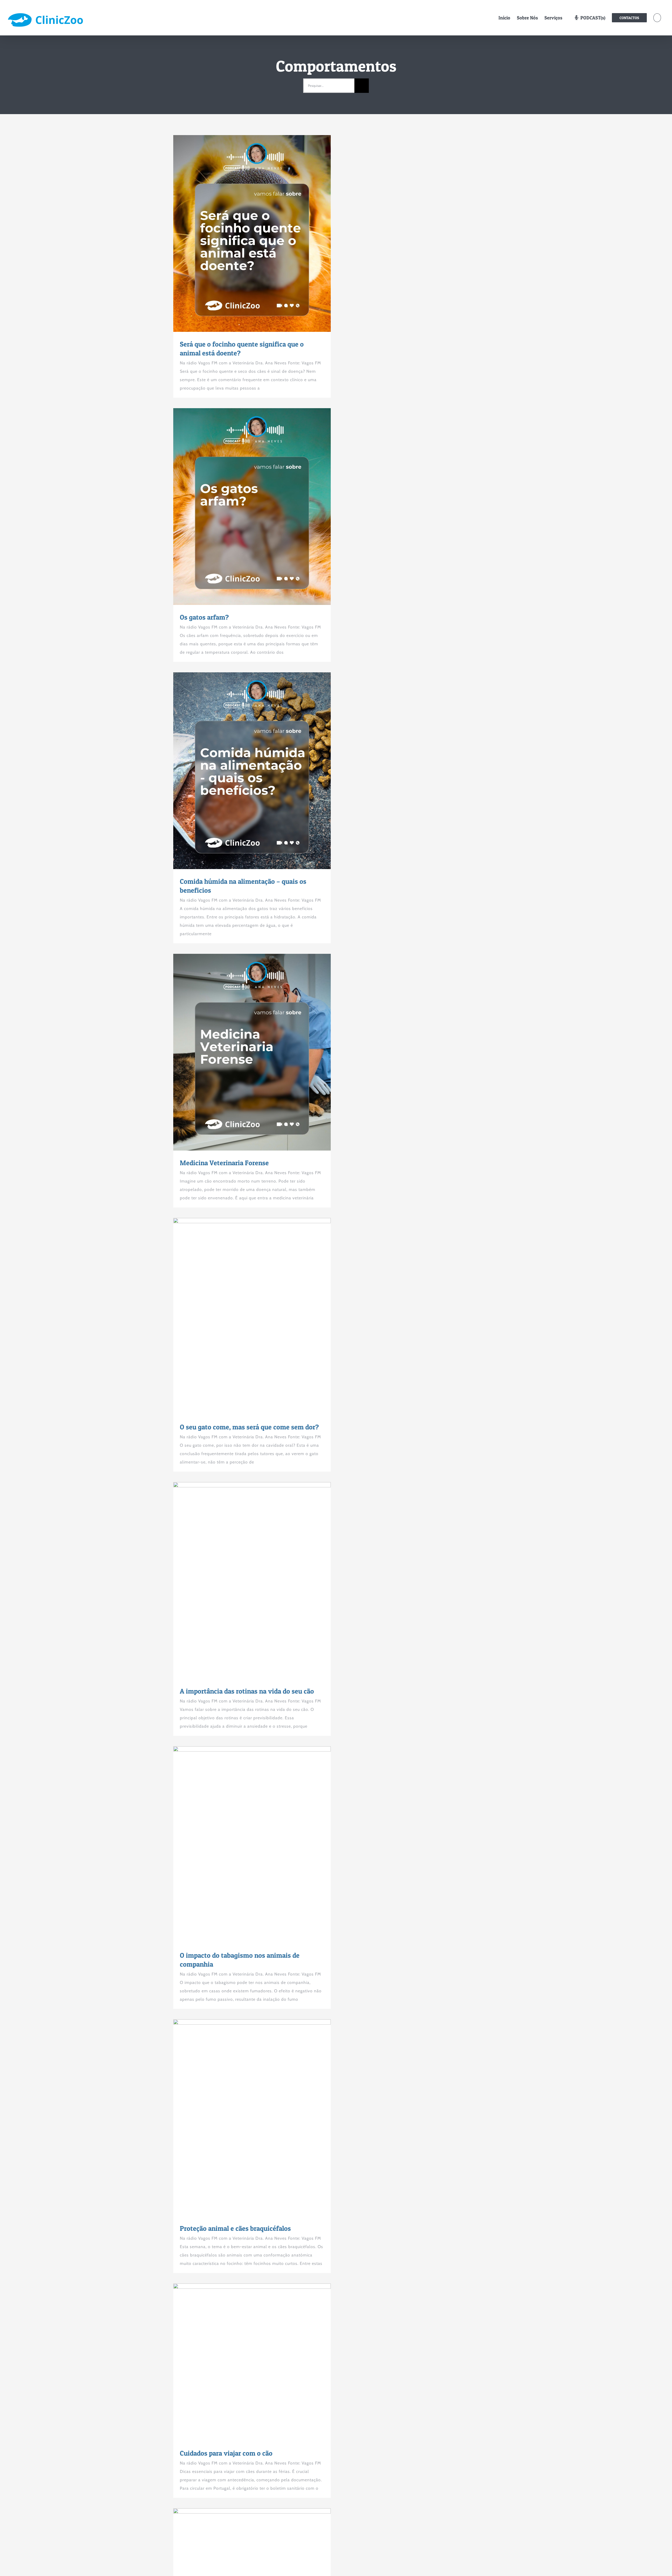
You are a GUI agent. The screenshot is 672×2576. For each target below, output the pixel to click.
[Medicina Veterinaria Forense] (252, 1052)
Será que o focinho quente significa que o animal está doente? (243, 233)
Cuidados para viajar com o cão (243, 2362)
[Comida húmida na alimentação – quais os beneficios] (252, 771)
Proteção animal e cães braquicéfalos (243, 2118)
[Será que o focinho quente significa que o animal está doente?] (252, 233)
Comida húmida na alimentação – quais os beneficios (243, 771)
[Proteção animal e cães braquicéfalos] (252, 2118)
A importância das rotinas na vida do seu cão (243, 1580)
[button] (657, 18)
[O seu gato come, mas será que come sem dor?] (252, 1316)
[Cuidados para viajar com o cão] (252, 2362)
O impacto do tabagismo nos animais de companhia (243, 1845)
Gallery (262, 233)
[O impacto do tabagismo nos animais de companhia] (252, 1845)
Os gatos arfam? (243, 507)
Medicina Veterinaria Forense (243, 1052)
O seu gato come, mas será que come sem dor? (243, 1316)
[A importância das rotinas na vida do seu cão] (252, 1580)
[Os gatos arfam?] (252, 507)
